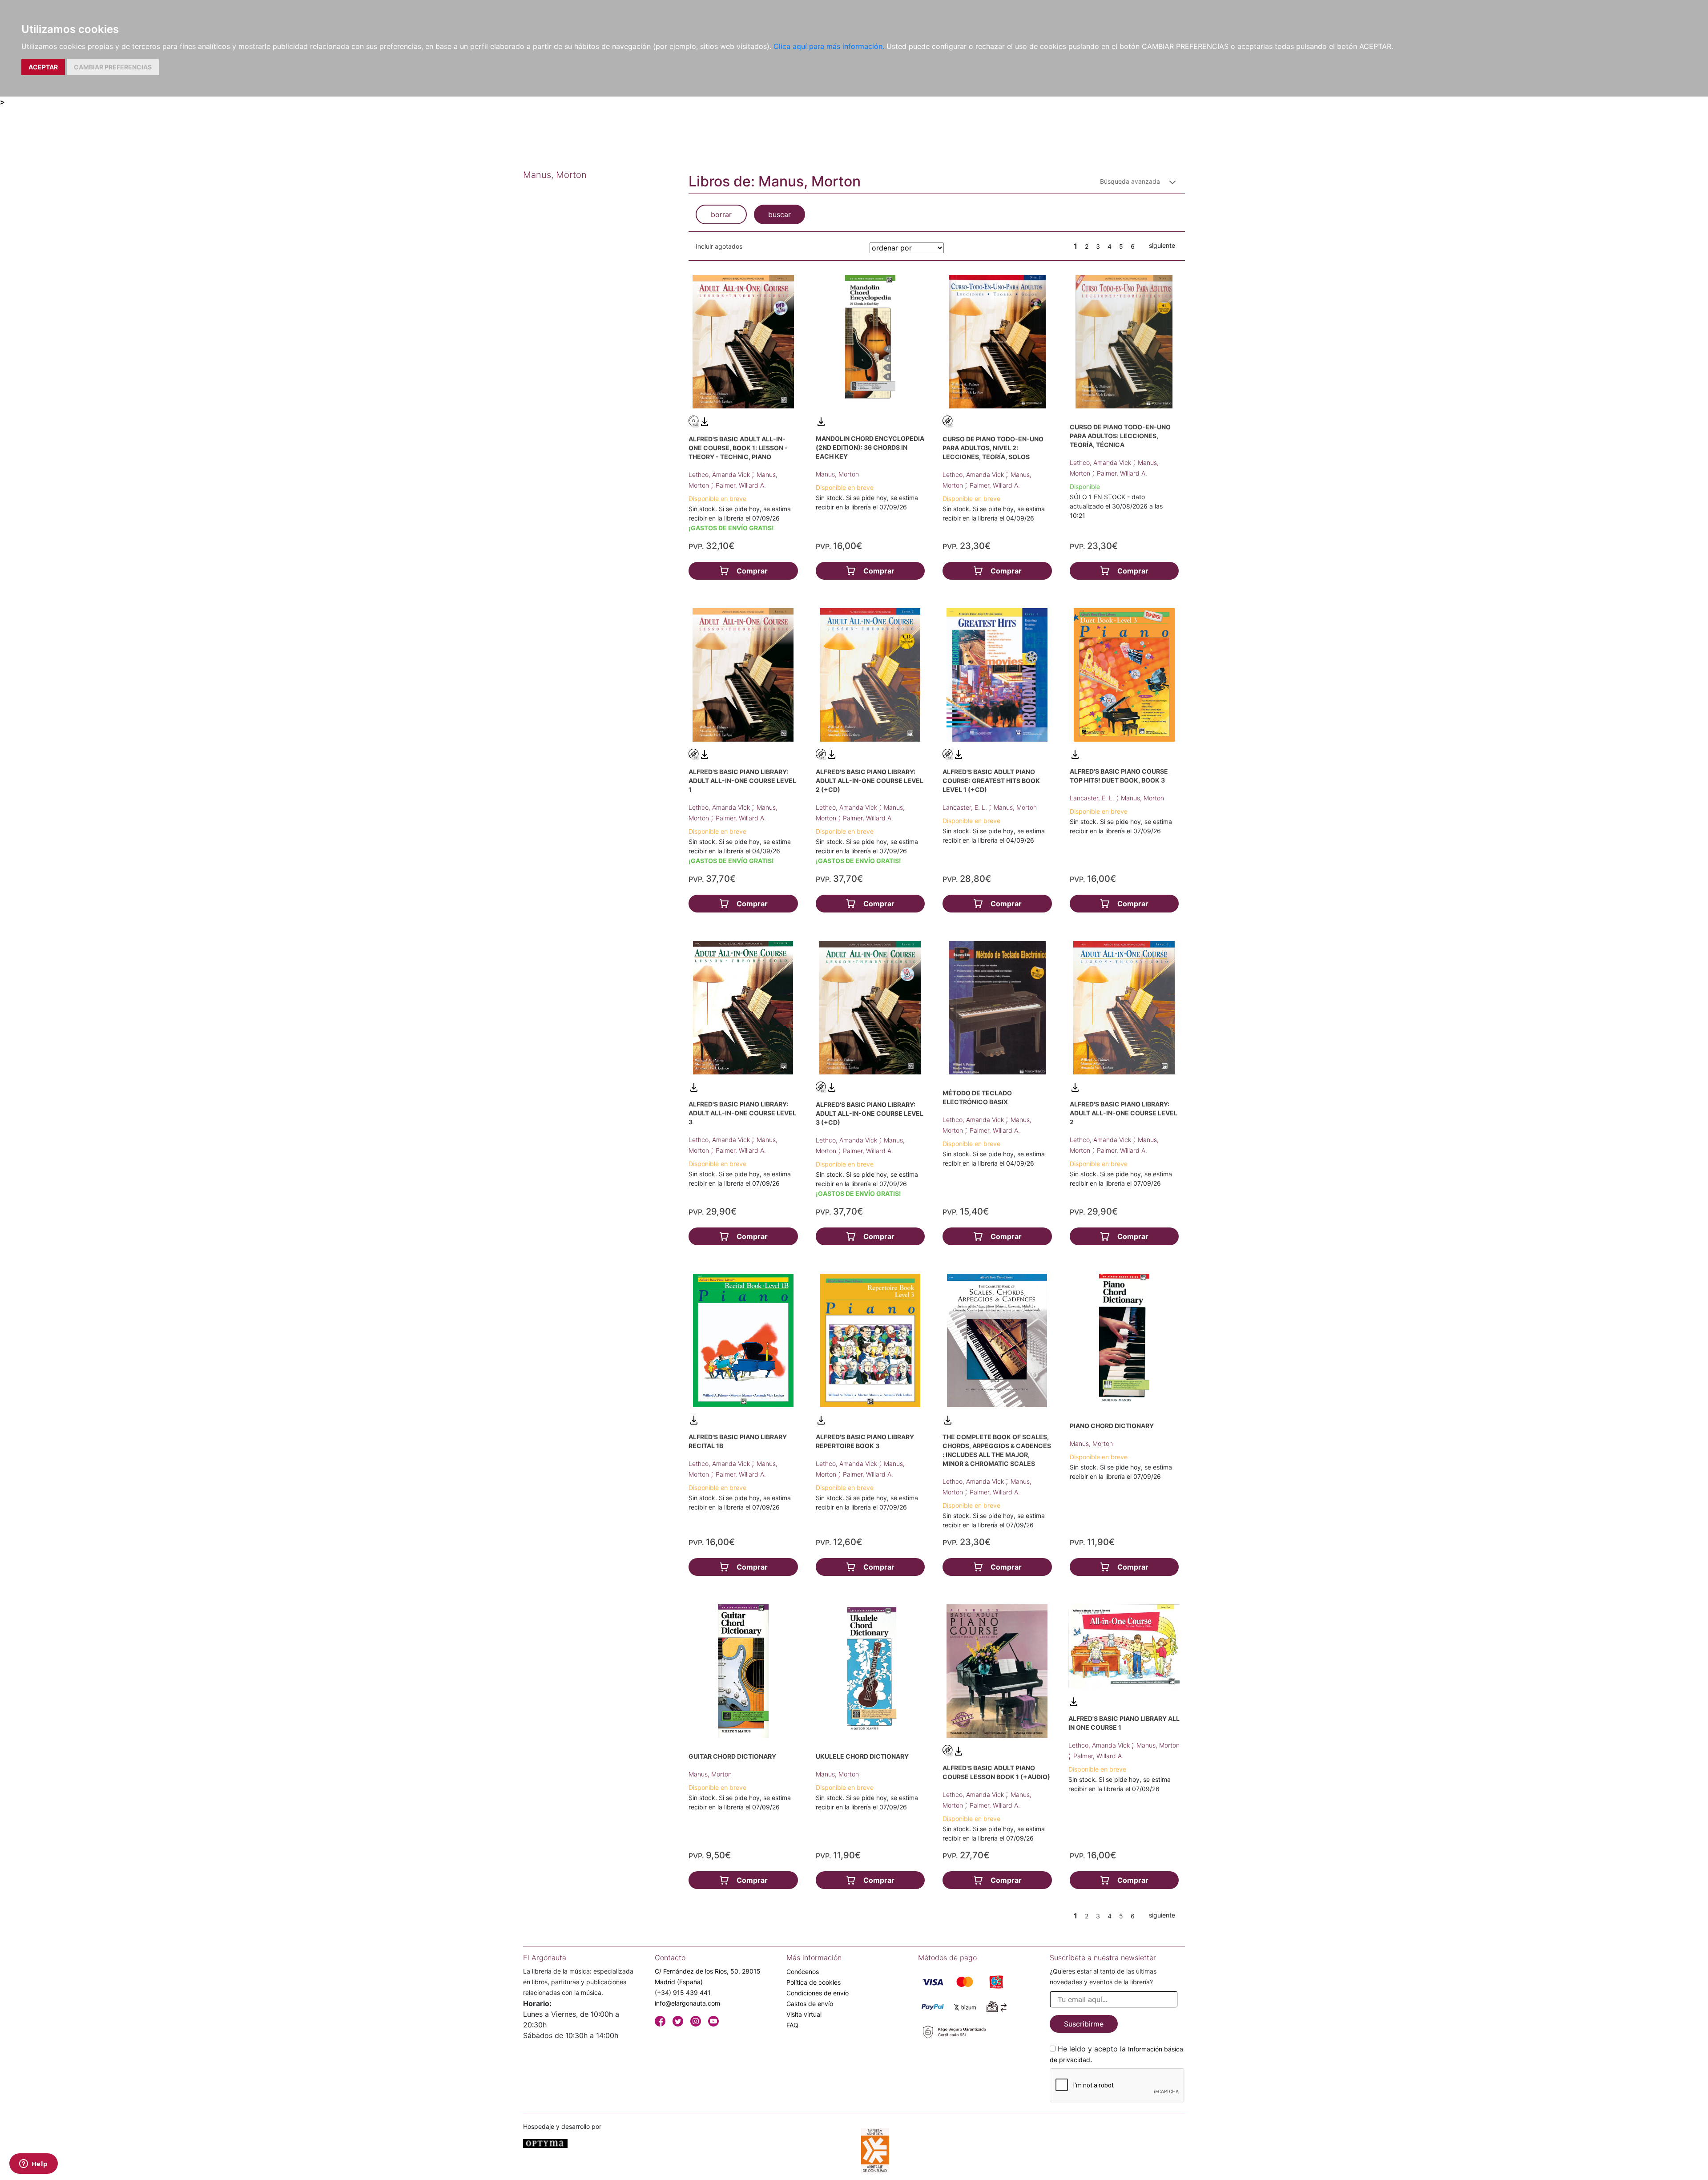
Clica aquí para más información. (829, 46)
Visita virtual (804, 2014)
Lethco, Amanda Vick (720, 474)
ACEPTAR (43, 67)
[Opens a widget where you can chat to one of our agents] (33, 2164)
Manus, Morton (837, 474)
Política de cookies (814, 1982)
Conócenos (803, 1972)
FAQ (792, 2025)
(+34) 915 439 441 (683, 1992)
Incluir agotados (719, 246)
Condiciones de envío (818, 1993)
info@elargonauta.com (687, 2003)
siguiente (1162, 245)
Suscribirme (1084, 2024)
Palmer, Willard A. (741, 485)
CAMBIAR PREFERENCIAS (113, 67)
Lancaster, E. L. (966, 807)
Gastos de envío (810, 2004)
